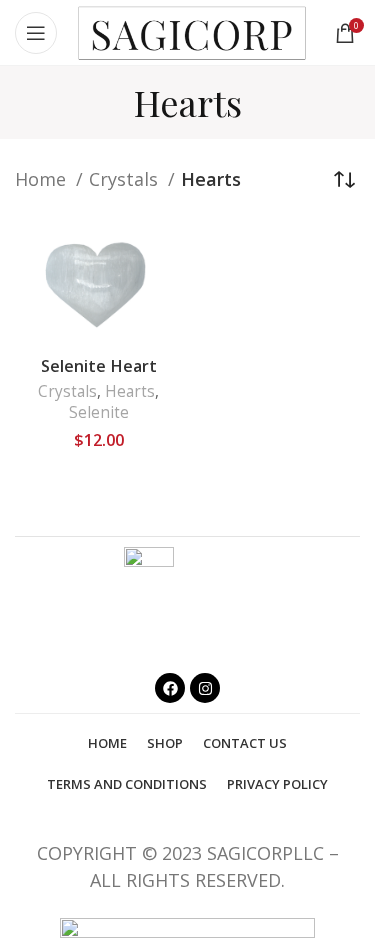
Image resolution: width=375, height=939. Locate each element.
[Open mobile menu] (36, 33)
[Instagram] (205, 688)
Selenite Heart (99, 366)
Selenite (99, 412)
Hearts (130, 391)
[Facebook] (170, 688)
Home (43, 179)
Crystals (126, 179)
